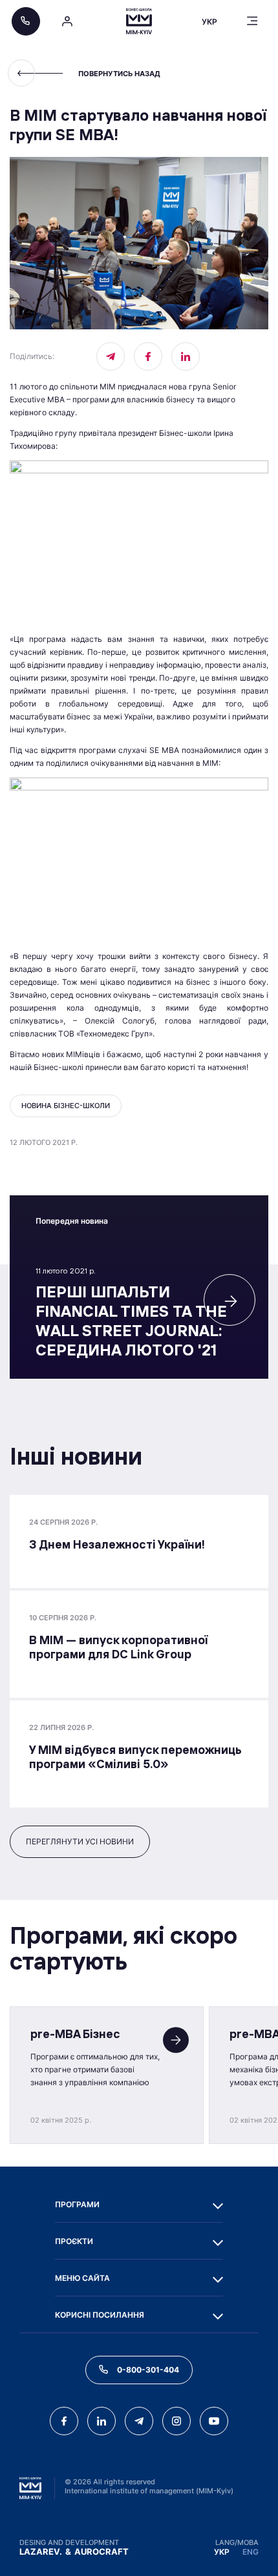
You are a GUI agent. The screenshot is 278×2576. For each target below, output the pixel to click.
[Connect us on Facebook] (148, 356)
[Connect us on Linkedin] (186, 356)
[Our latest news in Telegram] (111, 356)
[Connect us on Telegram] (139, 2421)
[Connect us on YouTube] (214, 2421)
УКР (222, 2552)
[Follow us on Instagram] (176, 2421)
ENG (251, 2552)
